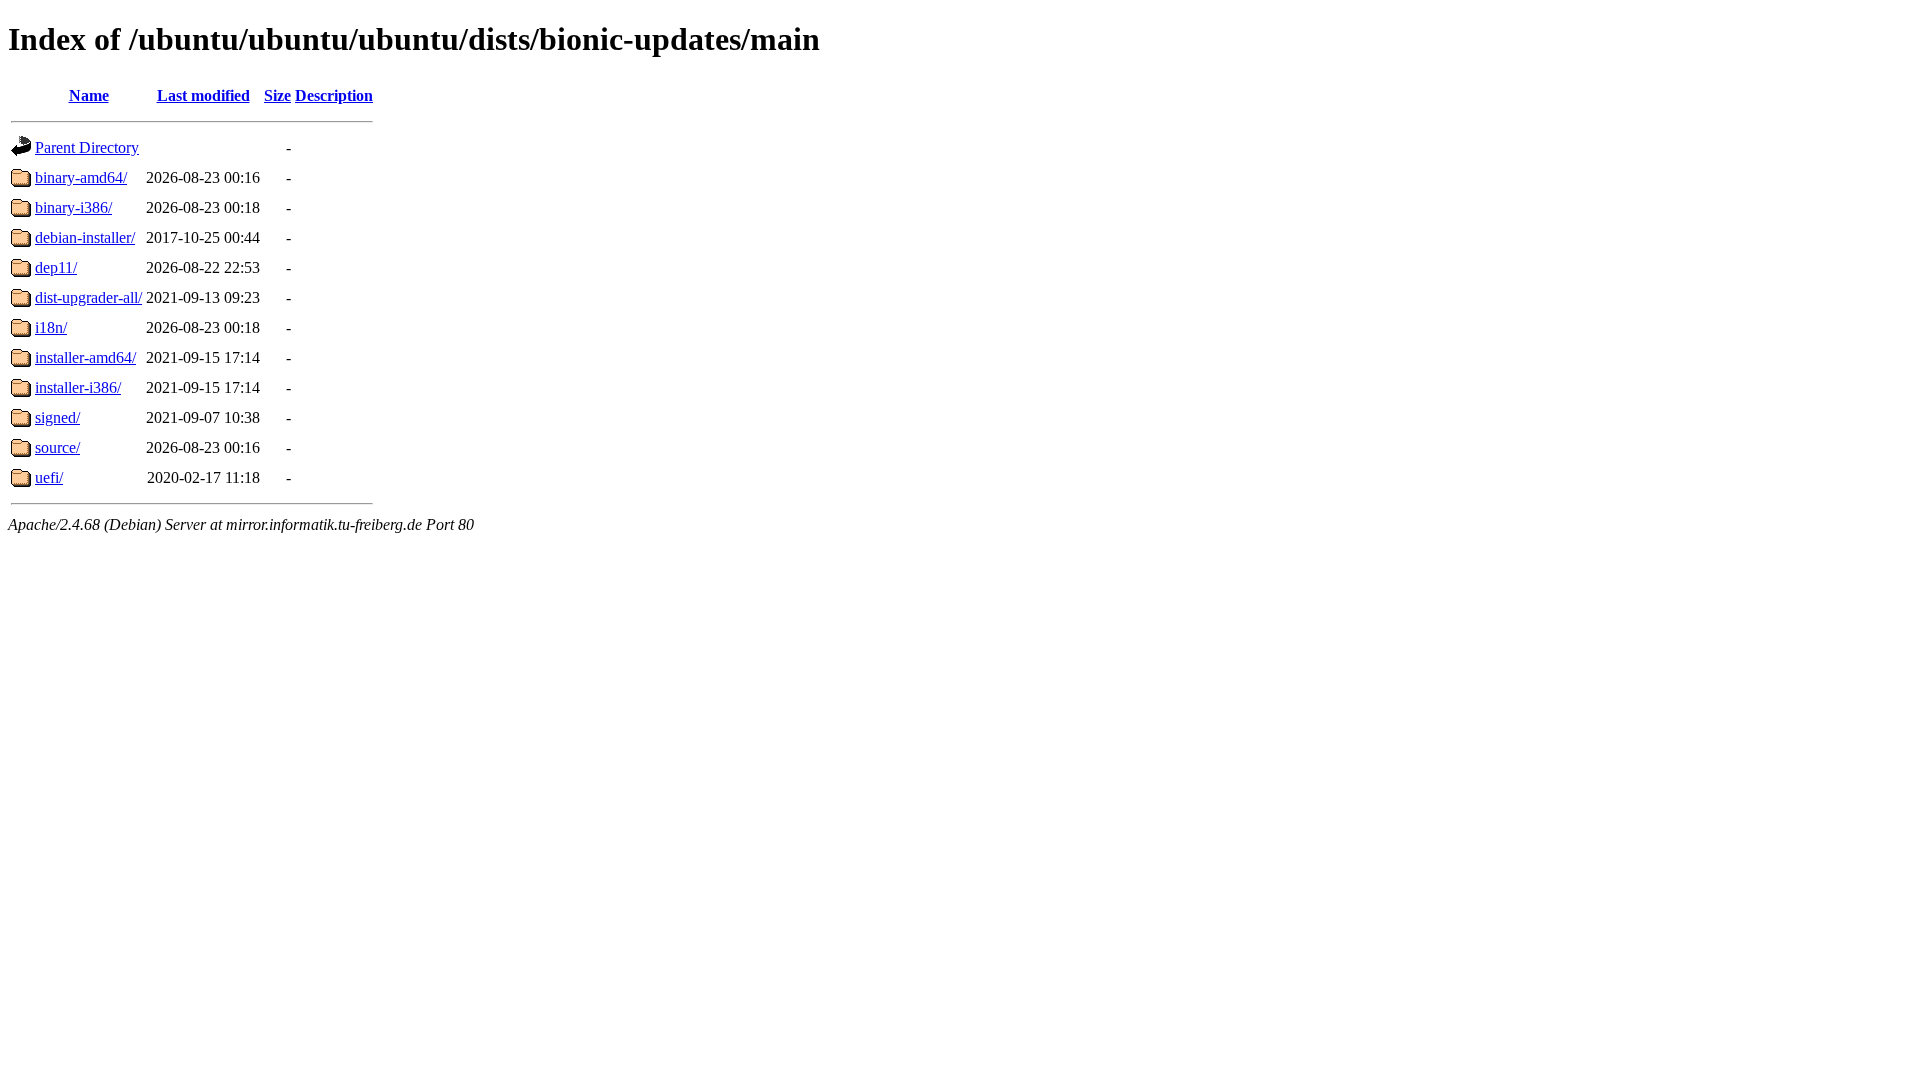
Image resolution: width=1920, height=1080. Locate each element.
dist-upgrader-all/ (88, 297)
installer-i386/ (78, 387)
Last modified (203, 95)
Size (277, 95)
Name (89, 95)
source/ (57, 447)
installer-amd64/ (85, 357)
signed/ (57, 417)
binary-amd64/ (81, 177)
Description (334, 95)
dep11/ (56, 267)
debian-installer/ (85, 237)
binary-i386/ (73, 207)
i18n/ (51, 327)
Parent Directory (87, 147)
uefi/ (49, 477)
